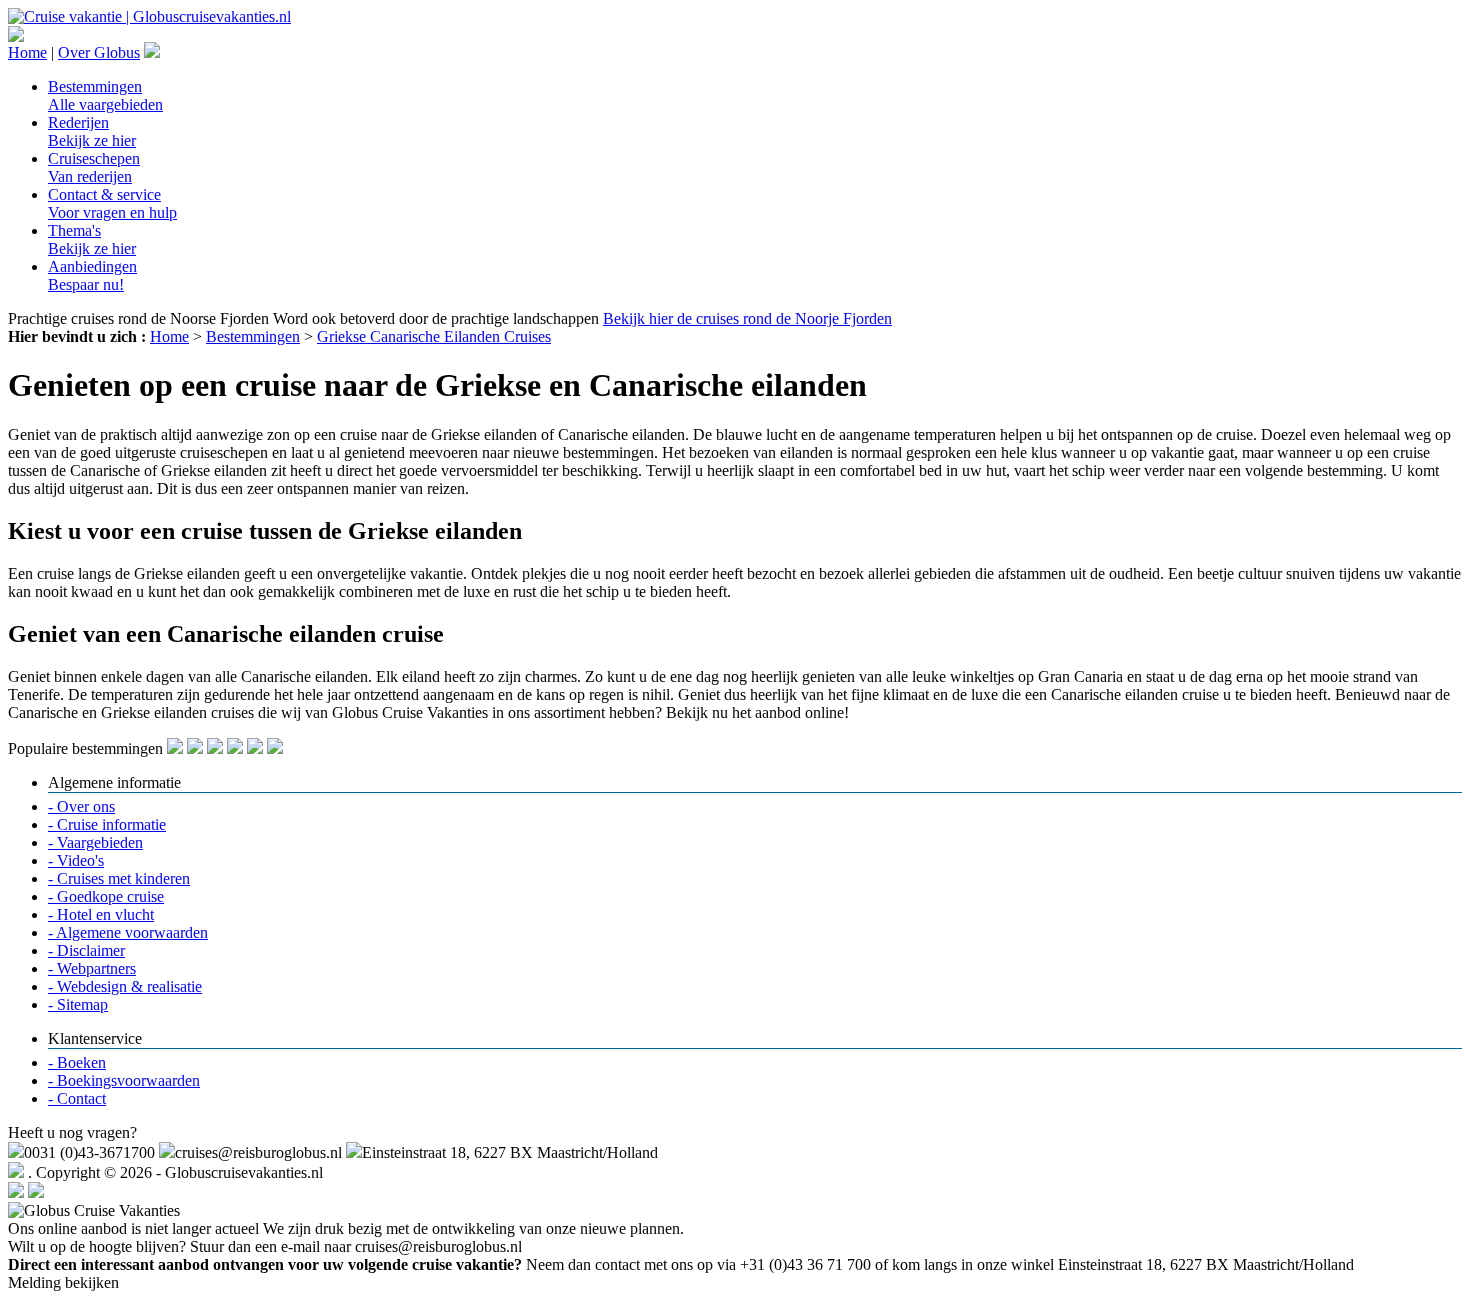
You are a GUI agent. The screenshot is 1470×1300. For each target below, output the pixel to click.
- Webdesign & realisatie (125, 986)
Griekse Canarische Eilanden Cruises (434, 336)
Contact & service (112, 203)
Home (27, 52)
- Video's (76, 860)
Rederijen (92, 131)
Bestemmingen (105, 95)
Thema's (92, 239)
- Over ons (81, 806)
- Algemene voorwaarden (128, 932)
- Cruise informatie (107, 824)
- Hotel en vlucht (101, 914)
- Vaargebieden (95, 842)
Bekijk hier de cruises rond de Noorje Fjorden (747, 318)
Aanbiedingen (92, 275)
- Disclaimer (86, 950)
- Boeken (77, 1062)
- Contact (77, 1098)
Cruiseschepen (94, 167)
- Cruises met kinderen (119, 878)
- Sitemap (78, 1004)
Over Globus (99, 52)
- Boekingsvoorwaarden (124, 1080)
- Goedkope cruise (106, 896)
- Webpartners (92, 968)
